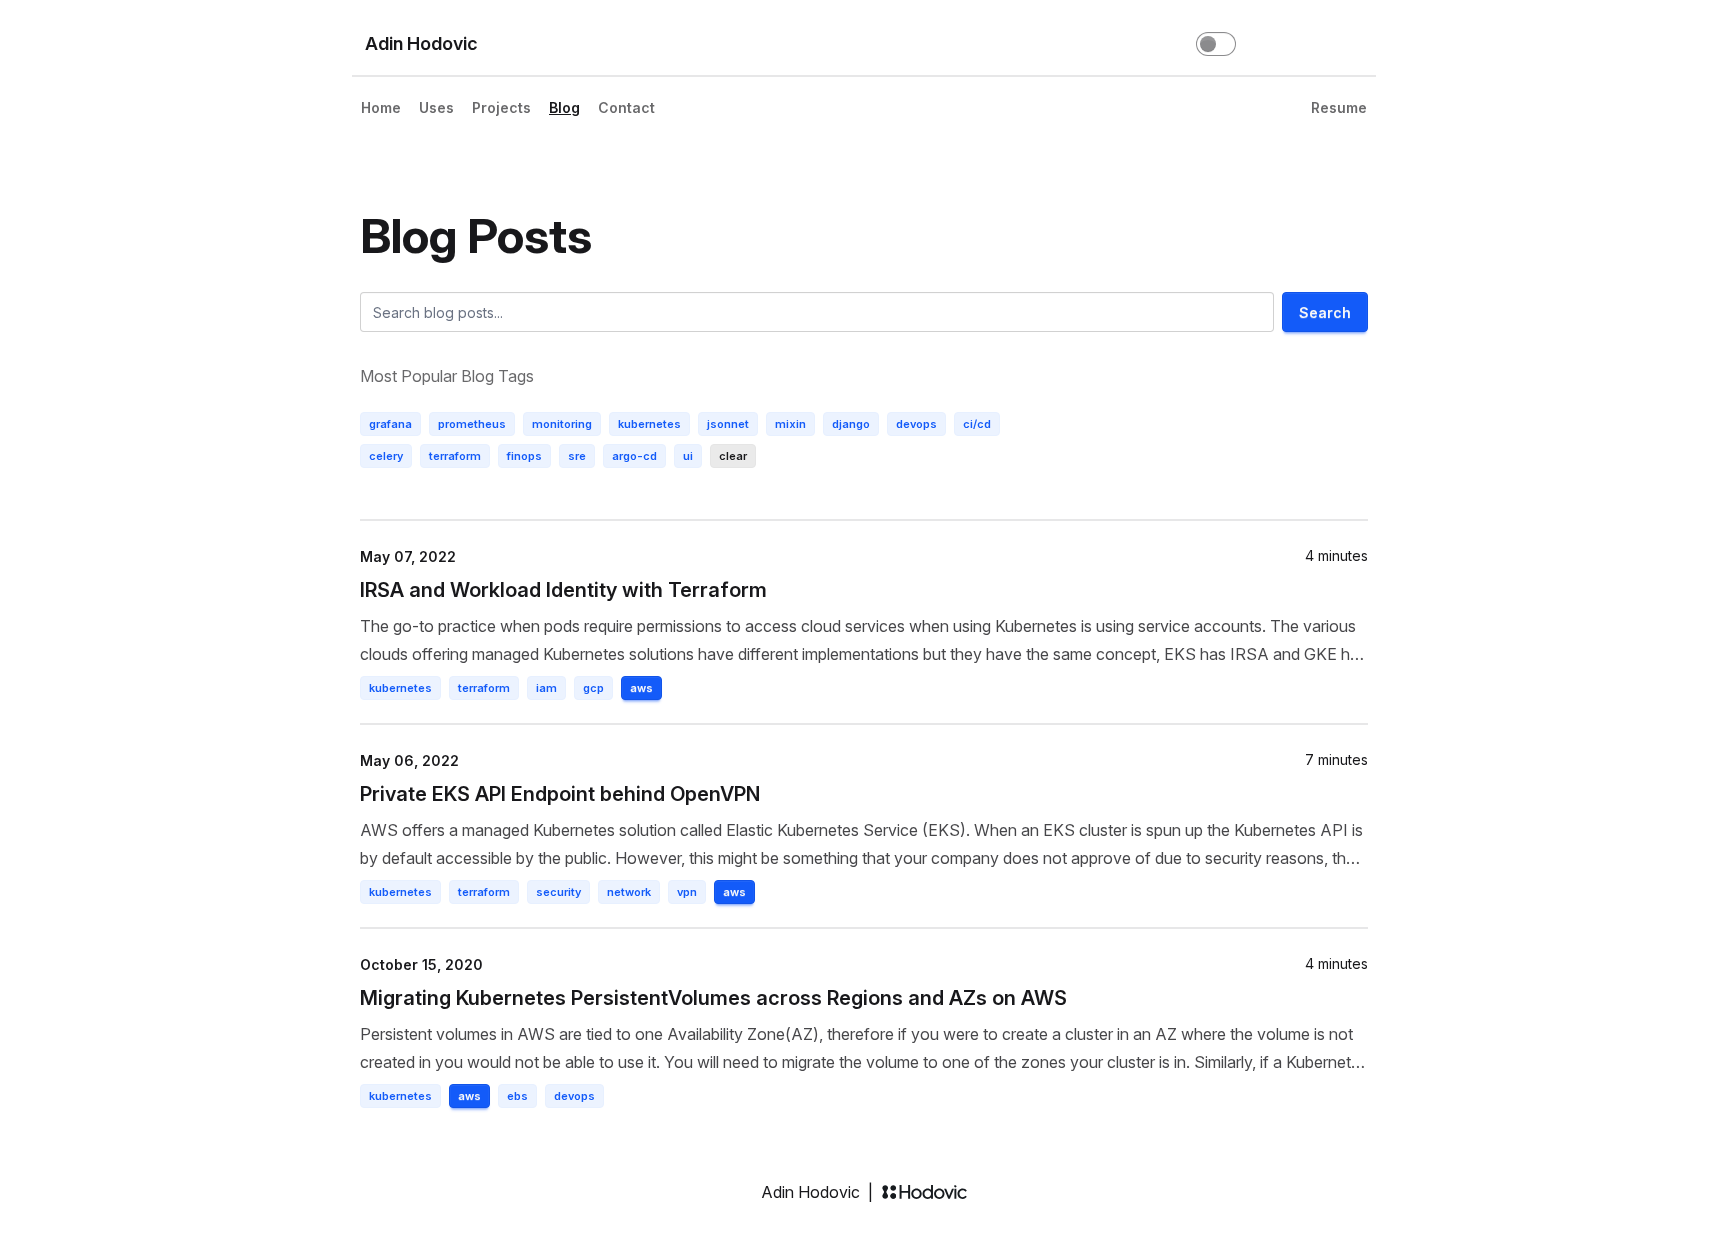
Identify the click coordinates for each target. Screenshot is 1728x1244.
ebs (517, 1096)
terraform (455, 456)
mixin (790, 424)
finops (524, 456)
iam (546, 688)
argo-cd (634, 456)
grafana (390, 424)
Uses (436, 107)
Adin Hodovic (421, 43)
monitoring (562, 424)
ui (688, 456)
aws (641, 688)
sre (577, 456)
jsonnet (728, 424)
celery (386, 456)
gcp (593, 688)
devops (916, 424)
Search (1325, 312)
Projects (501, 107)
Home (381, 107)
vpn (687, 892)
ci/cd (977, 424)
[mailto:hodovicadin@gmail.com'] (1356, 44)
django (851, 424)
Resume (1339, 107)
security (558, 892)
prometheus (472, 424)
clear (733, 456)
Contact (626, 107)
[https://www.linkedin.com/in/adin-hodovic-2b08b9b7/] (1316, 44)
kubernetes (649, 424)
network (629, 892)
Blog (564, 107)
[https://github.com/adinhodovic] (1276, 44)
